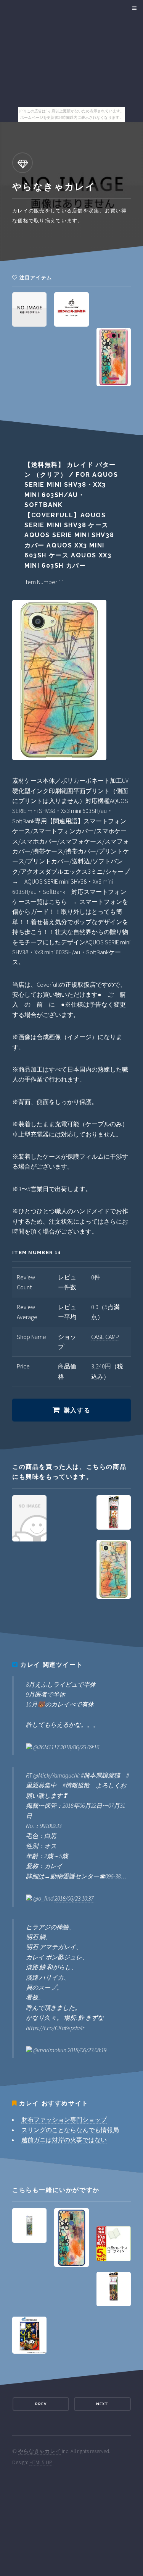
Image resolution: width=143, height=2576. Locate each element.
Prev (41, 2404)
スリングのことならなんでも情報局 (70, 2130)
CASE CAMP (105, 1337)
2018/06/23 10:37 (74, 1898)
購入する (77, 1410)
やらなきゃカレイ (39, 2451)
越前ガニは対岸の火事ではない (64, 2140)
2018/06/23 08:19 (87, 2050)
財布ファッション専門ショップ (64, 2119)
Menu (133, 8)
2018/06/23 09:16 (80, 1747)
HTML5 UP (41, 2462)
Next (102, 2404)
